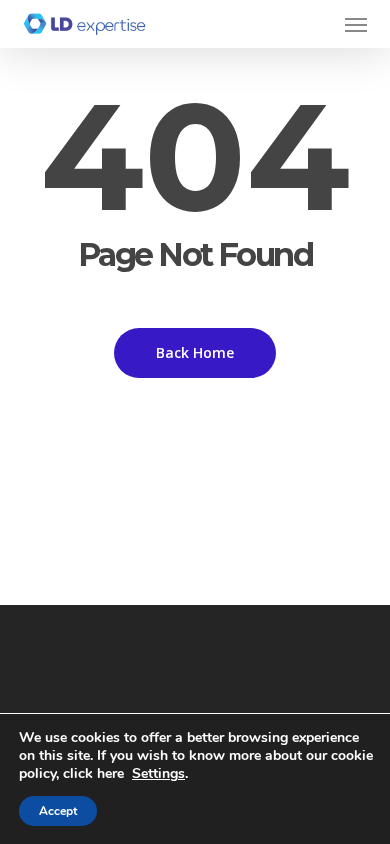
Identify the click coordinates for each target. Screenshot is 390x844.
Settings (158, 774)
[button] (356, 24)
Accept (58, 811)
